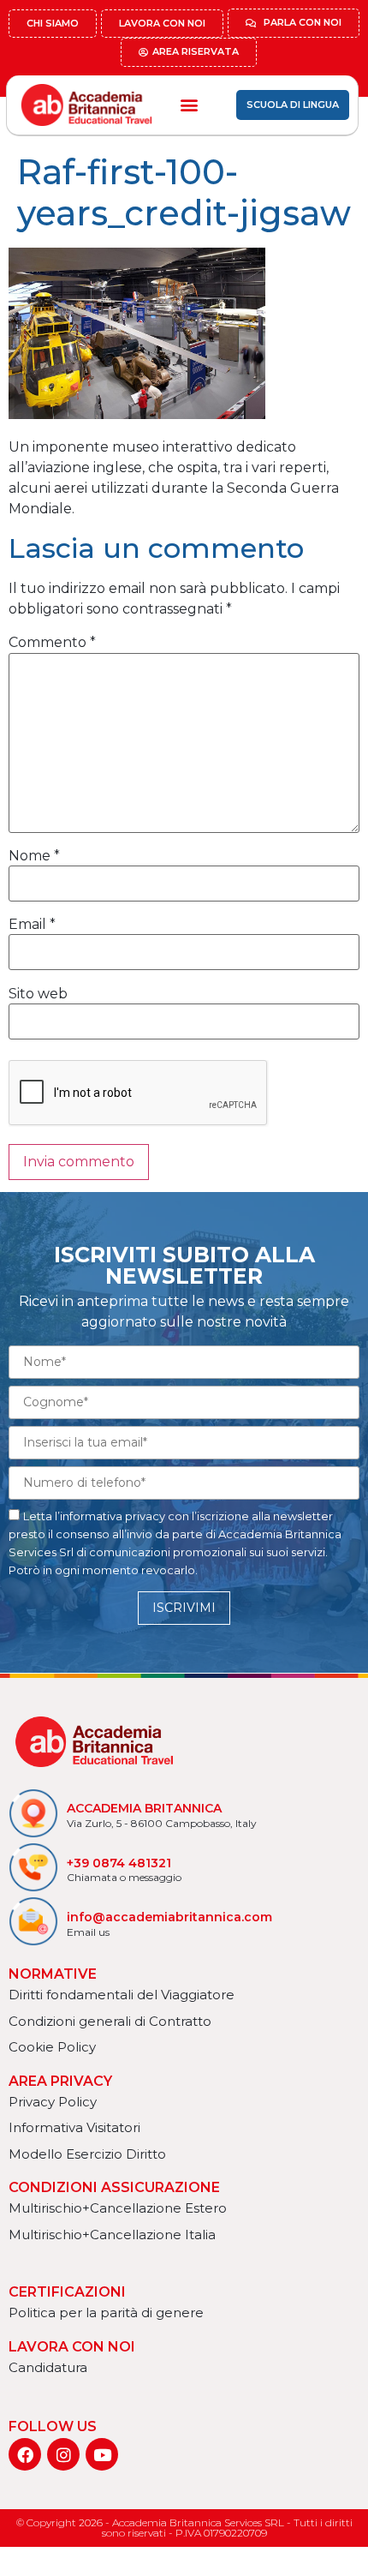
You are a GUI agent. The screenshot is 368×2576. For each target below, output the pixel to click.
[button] (189, 105)
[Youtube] (102, 2454)
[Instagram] (63, 2454)
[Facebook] (25, 2454)
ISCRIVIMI (184, 1608)
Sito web (38, 994)
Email (32, 925)
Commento (52, 643)
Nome (34, 856)
